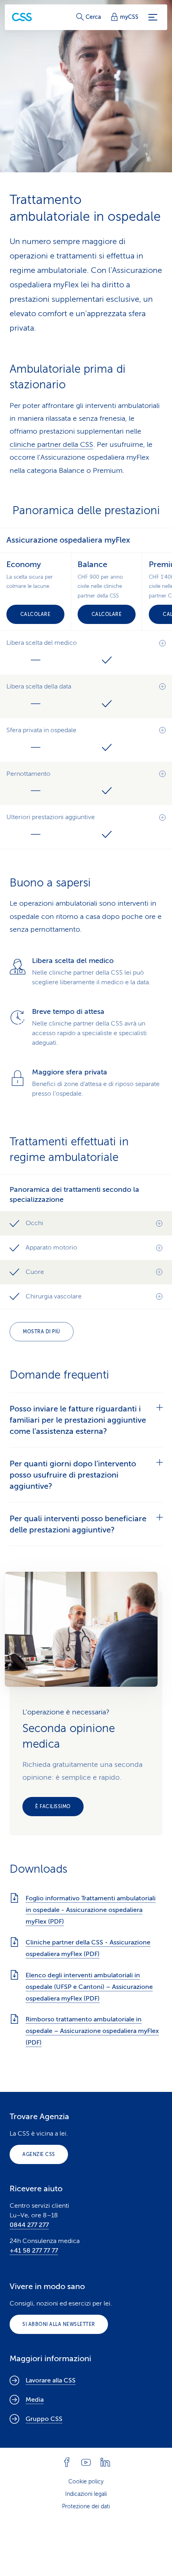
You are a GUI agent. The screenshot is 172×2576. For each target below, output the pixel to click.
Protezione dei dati (86, 2506)
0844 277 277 (29, 2225)
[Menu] (153, 17)
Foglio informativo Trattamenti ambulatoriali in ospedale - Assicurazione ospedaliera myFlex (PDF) (91, 1910)
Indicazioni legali (86, 2494)
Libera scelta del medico (42, 643)
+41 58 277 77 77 (34, 2251)
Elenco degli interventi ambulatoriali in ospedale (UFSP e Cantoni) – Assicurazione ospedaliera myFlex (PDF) (89, 1987)
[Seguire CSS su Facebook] (67, 2462)
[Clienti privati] (22, 17)
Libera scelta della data (39, 686)
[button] (86, 1223)
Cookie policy (86, 2482)
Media (35, 2400)
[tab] (86, 1420)
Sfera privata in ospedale (41, 730)
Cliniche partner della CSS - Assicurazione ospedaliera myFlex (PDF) (88, 1948)
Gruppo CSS (44, 2419)
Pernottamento (28, 774)
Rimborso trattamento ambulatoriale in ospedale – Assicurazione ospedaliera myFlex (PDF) (92, 2031)
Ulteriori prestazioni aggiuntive (51, 817)
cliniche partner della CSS (51, 444)
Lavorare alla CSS (51, 2380)
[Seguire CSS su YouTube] (86, 2462)
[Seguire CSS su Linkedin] (105, 2462)
